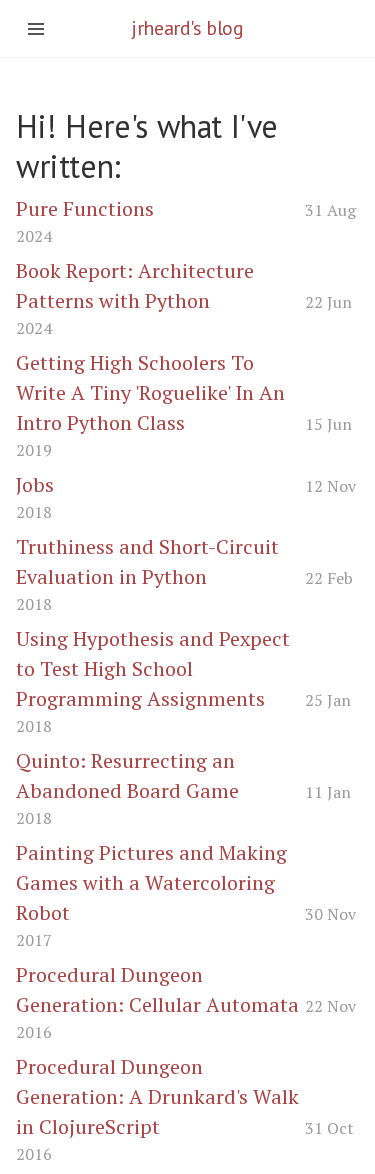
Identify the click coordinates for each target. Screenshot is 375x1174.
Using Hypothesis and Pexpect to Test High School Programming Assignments (153, 668)
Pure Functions (85, 208)
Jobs (35, 484)
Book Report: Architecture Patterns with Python (135, 285)
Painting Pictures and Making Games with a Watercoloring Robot (151, 882)
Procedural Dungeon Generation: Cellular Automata (157, 989)
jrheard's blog (187, 28)
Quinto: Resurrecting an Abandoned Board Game (127, 775)
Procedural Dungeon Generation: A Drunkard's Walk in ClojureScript (157, 1096)
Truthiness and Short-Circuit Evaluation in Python (147, 561)
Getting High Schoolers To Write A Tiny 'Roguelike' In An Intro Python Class (150, 392)
